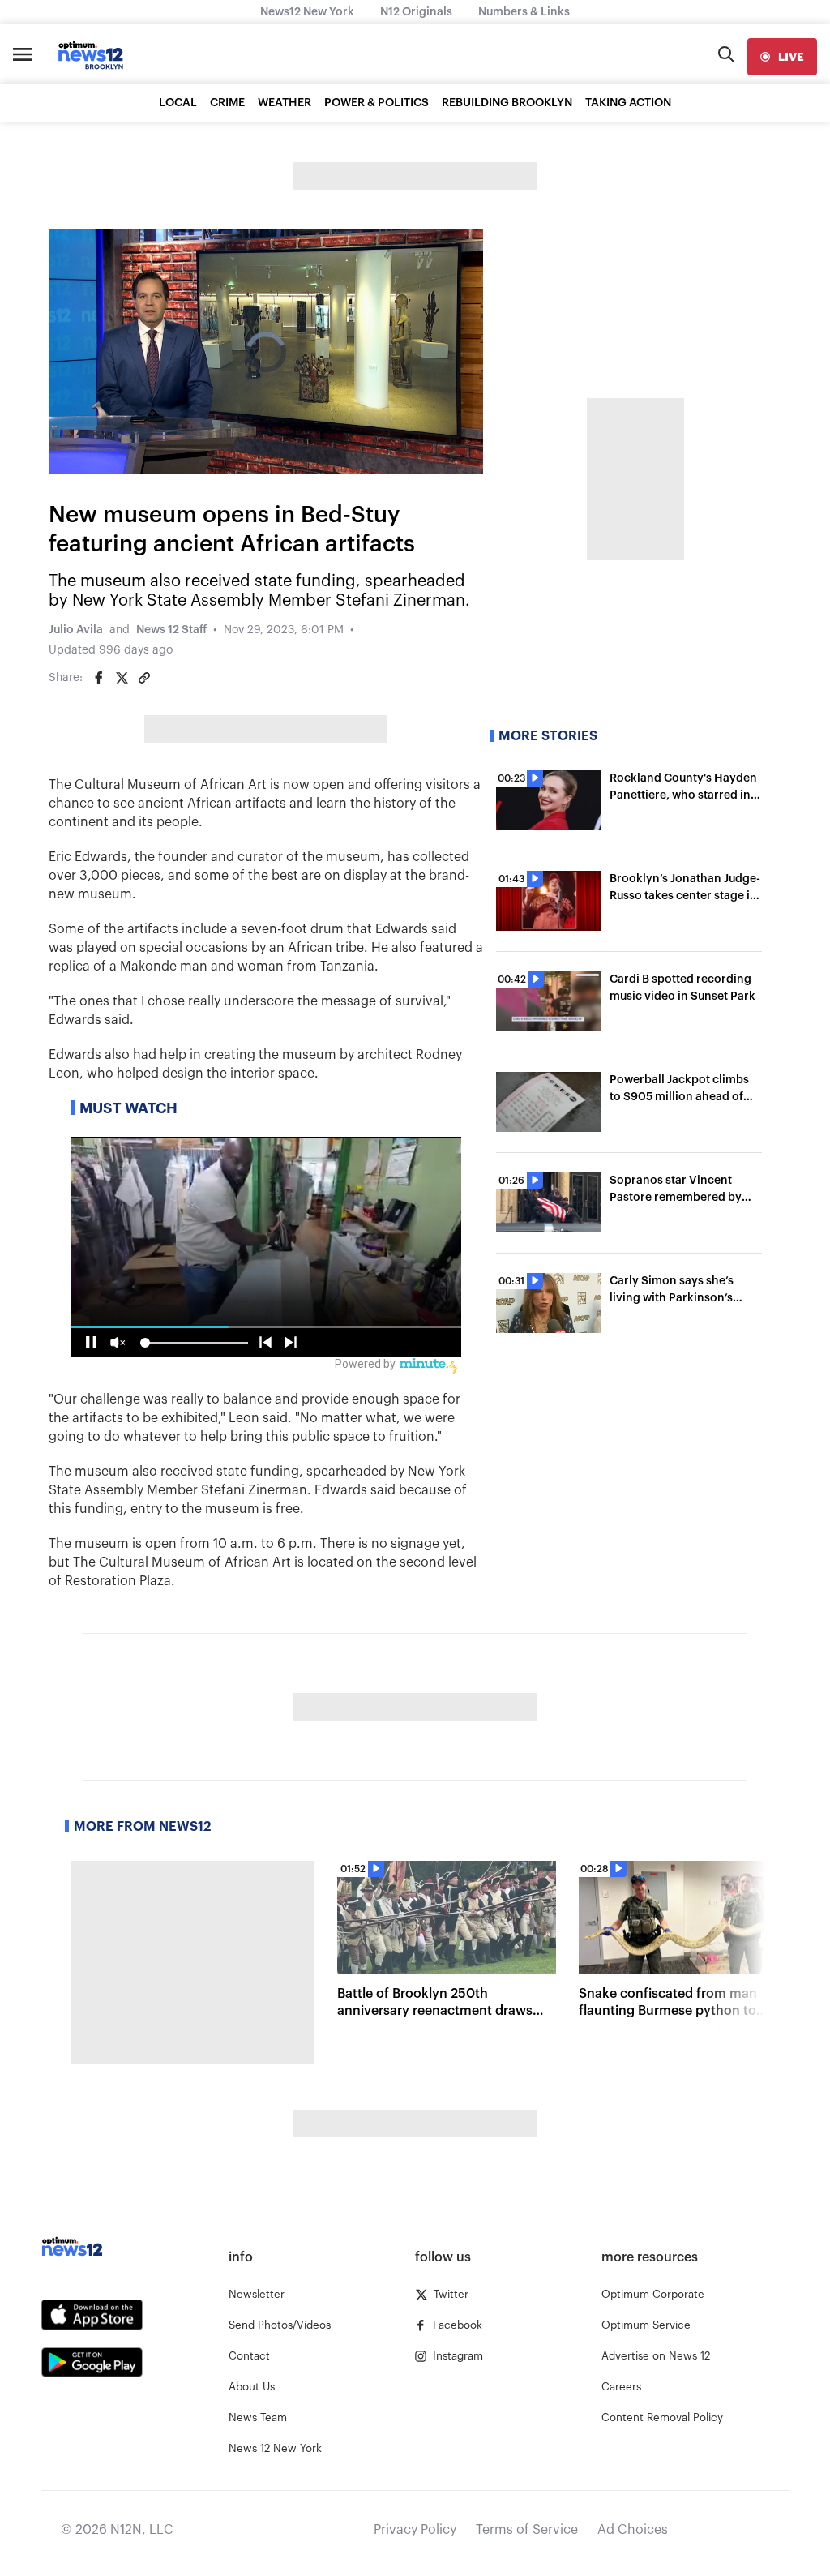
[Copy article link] (144, 678)
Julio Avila (76, 630)
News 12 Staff (171, 630)
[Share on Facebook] (99, 678)
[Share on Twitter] (122, 678)
